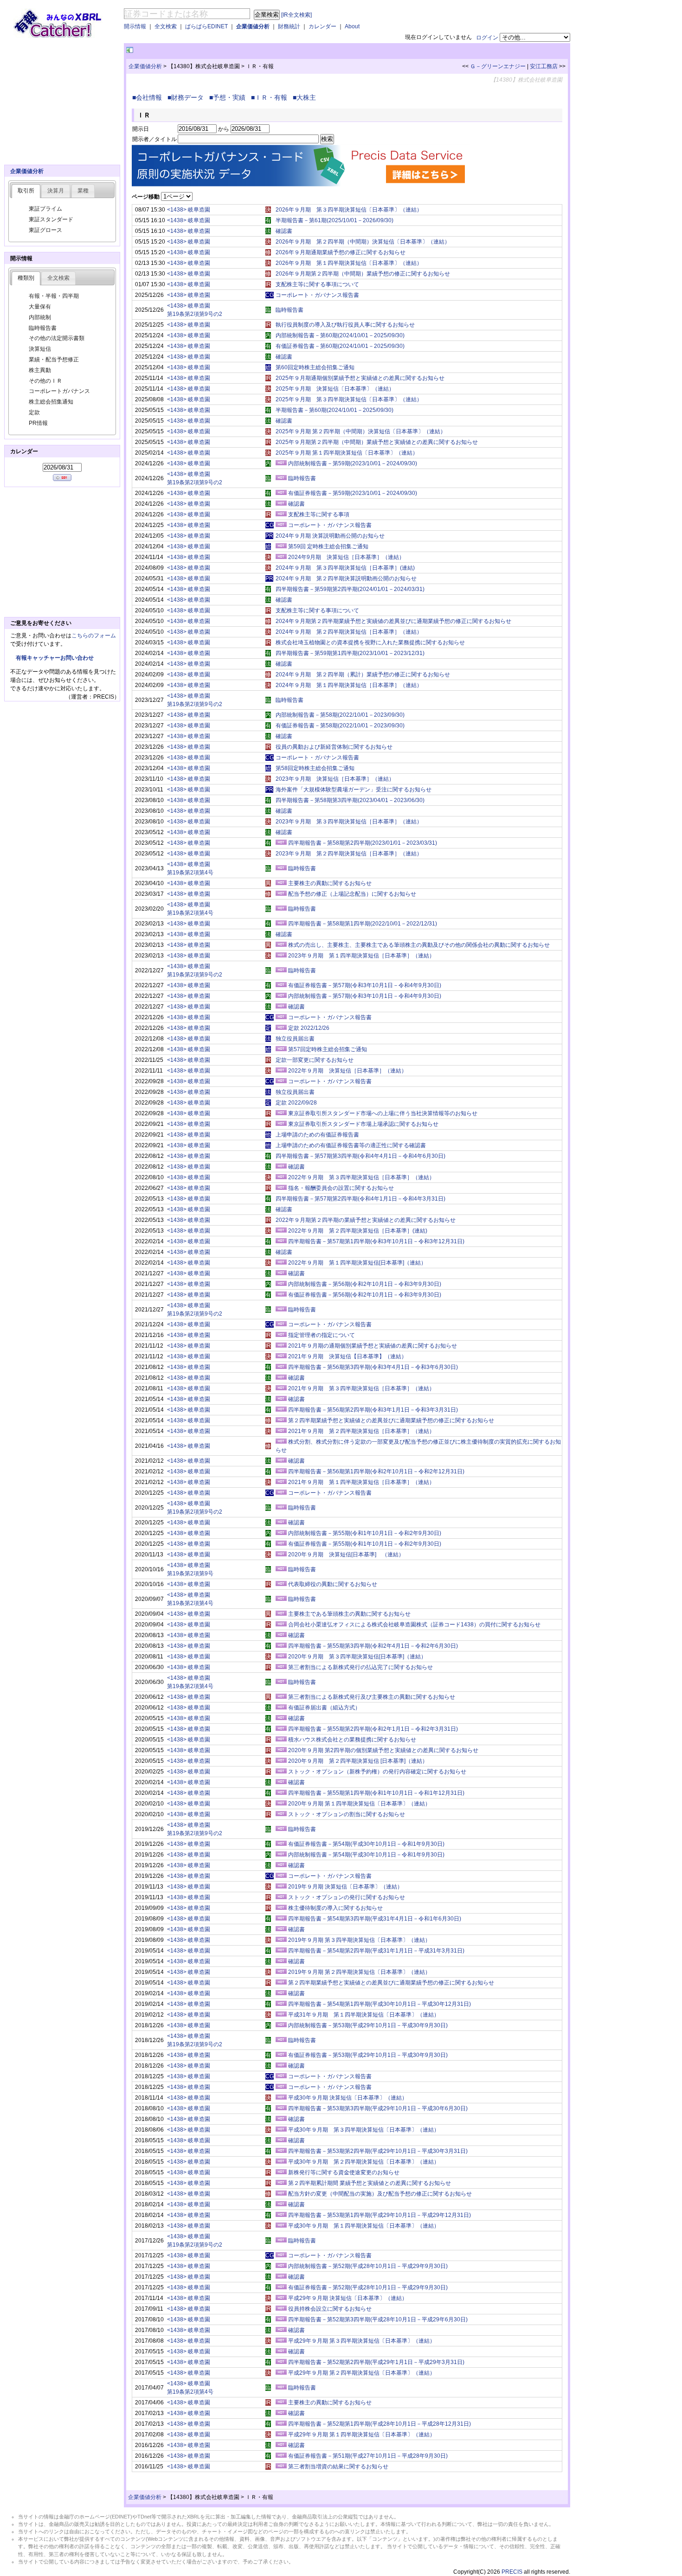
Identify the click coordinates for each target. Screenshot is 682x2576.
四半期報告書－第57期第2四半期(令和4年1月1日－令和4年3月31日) (360, 1199)
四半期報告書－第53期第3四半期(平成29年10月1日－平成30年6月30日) (378, 2108)
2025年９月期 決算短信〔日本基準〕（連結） (335, 389)
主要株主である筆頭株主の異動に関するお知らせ (349, 1614)
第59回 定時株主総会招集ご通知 (328, 546)
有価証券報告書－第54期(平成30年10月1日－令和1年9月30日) (366, 1844)
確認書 (284, 231)
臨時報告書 (290, 310)
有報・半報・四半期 (54, 296)
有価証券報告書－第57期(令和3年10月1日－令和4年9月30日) (365, 985)
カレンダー (322, 26)
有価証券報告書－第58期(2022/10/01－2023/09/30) (340, 726)
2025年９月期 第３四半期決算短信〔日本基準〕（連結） (349, 399)
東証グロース (45, 230)
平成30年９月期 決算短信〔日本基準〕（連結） (348, 2098)
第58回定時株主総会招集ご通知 (315, 768)
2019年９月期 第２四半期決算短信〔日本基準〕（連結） (359, 1972)
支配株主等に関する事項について (317, 284)
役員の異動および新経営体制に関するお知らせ (334, 747)
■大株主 (306, 97)
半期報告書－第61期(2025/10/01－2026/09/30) (335, 220)
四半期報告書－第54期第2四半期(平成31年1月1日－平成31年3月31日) (376, 1951)
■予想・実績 (229, 97)
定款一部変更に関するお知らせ (315, 1060)
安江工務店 (544, 66)
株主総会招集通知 (51, 402)
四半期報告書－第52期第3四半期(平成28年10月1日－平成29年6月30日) (378, 2319)
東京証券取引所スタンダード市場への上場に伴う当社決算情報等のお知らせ (383, 1113)
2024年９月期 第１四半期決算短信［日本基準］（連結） (349, 685)
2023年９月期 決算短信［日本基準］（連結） (335, 779)
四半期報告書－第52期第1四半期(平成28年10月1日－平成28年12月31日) (380, 2424)
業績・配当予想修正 (54, 360)
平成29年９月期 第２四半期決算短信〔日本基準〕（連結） (362, 2373)
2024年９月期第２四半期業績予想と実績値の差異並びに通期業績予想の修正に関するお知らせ (393, 621)
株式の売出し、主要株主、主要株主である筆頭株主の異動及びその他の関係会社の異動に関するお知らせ (419, 945)
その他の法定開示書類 (57, 338)
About (352, 26)
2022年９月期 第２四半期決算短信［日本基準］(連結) (358, 1231)
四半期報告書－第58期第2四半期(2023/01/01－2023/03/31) (363, 843)
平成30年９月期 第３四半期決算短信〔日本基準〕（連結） (364, 2130)
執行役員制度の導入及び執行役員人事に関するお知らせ (345, 325)
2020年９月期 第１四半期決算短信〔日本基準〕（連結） (359, 1804)
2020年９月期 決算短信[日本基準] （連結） (346, 1555)
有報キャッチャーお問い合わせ (55, 658)
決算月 (56, 191)
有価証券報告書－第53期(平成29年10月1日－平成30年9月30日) (368, 2055)
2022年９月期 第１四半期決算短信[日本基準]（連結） (357, 1263)
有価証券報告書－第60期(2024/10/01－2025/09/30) (340, 346)
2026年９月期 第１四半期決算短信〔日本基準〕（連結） (349, 263)
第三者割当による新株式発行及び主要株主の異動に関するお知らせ (372, 1697)
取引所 (26, 191)
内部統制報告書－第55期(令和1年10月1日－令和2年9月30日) (365, 1533)
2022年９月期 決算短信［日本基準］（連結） (347, 1071)
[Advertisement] (244, 50)
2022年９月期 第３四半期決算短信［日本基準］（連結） (361, 1177)
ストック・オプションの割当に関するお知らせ (347, 1814)
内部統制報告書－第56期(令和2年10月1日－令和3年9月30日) (365, 1284)
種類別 (26, 278)
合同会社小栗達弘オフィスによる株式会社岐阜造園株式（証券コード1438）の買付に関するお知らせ (414, 1625)
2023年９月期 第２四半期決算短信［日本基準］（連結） (349, 854)
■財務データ (187, 97)
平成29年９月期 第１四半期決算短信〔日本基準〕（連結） (362, 2435)
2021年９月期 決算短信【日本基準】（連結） (347, 1356)
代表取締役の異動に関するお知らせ (333, 1584)
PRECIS (512, 2572)
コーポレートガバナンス (59, 391)
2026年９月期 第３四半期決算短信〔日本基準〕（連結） (349, 210)
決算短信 (40, 349)
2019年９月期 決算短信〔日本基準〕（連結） (345, 1887)
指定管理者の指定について (322, 1335)
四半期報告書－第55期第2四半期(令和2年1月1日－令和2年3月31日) (373, 1729)
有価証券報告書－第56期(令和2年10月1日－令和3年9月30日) (365, 1295)
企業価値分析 (253, 26)
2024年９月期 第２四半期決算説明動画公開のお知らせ (346, 578)
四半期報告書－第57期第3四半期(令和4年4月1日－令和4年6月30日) (360, 1156)
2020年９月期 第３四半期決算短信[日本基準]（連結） (357, 1657)
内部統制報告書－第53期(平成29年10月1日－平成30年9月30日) (368, 2025)
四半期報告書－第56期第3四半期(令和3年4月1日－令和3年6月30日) (373, 1367)
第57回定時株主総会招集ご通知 (328, 1049)
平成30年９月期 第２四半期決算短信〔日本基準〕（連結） (364, 2162)
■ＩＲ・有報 (271, 97)
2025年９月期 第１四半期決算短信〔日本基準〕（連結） (347, 453)
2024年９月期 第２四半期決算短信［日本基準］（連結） (349, 632)
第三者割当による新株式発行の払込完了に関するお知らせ (360, 1667)
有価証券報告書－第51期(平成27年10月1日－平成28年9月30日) (368, 2456)
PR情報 (38, 423)
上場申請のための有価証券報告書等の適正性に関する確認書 (351, 1145)
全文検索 (166, 26)
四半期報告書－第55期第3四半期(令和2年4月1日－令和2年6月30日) (373, 1646)
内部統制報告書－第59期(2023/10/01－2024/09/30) (353, 463)
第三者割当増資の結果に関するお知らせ (338, 2467)
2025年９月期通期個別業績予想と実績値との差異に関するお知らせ (360, 378)
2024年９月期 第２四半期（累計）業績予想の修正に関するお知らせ (363, 675)
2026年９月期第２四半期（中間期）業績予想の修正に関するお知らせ (363, 274)
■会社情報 (149, 97)
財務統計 (289, 26)
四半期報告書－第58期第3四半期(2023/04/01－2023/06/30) (350, 800)
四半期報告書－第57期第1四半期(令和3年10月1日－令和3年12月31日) (376, 1241)
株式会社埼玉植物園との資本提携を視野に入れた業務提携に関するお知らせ (370, 642)
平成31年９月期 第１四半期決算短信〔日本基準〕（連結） (364, 2015)
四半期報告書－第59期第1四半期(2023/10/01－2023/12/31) (350, 653)
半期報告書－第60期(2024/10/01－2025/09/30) (335, 410)
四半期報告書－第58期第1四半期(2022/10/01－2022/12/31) (363, 924)
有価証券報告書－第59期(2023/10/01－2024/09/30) (353, 493)
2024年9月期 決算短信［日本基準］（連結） (346, 557)
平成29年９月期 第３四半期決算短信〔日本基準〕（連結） (362, 2341)
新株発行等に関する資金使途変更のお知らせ (344, 2172)
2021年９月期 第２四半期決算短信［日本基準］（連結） (361, 1431)
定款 (34, 412)
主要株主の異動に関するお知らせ (330, 883)
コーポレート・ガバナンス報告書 (317, 295)
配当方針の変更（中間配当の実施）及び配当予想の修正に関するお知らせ (380, 2194)
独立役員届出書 (295, 1039)
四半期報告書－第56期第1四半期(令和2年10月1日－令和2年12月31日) (376, 1471)
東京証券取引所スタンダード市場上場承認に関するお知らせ (363, 1124)
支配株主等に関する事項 (319, 514)
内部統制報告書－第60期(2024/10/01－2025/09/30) (340, 335)
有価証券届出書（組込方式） (324, 1708)
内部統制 (40, 317)
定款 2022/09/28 (296, 1103)
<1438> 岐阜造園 (189, 210)
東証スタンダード (51, 219)
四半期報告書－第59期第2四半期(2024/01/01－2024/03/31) (350, 589)
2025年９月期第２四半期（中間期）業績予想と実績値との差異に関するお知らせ (377, 442)
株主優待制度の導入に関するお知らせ (335, 1908)
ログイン (487, 38)
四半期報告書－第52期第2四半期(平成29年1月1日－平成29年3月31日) (376, 2362)
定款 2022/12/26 (309, 1028)
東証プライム (45, 209)
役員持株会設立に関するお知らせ (330, 2309)
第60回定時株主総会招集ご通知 (315, 367)
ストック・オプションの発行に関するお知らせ (347, 1897)
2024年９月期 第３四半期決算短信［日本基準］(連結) (345, 568)
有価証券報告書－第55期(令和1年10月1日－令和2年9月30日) (365, 1544)
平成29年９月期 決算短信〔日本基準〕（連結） (348, 2298)
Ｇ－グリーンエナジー (498, 66)
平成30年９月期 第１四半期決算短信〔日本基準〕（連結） (364, 2226)
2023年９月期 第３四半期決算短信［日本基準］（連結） (349, 822)
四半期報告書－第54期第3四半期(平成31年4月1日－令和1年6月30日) (375, 1919)
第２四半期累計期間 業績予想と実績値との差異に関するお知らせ (370, 2183)
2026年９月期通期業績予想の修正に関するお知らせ (341, 252)
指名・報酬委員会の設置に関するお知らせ (341, 1188)
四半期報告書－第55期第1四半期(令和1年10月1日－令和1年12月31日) (376, 1793)
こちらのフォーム (94, 636)
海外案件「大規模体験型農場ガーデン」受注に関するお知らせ (354, 790)
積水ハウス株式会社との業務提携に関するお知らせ (352, 1740)
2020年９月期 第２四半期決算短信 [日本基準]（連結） (358, 1761)
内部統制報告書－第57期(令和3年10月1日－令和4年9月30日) (365, 996)
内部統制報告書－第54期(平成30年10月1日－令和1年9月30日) (366, 1855)
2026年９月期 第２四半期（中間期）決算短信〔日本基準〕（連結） (363, 242)
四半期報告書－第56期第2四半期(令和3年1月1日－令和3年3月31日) (373, 1410)
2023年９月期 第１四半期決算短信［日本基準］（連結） (361, 956)
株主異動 (40, 370)
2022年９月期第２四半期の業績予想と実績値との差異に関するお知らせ (366, 1220)
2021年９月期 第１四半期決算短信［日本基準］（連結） (361, 1482)
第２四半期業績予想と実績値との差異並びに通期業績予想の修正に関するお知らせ (391, 1420)
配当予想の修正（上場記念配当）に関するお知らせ (352, 894)
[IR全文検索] (296, 15)
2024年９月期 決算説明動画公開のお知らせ (330, 536)
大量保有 (40, 307)
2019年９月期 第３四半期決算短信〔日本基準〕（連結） (359, 1940)
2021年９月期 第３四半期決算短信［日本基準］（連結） (361, 1388)
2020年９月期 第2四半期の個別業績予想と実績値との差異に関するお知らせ (383, 1750)
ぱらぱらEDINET (206, 26)
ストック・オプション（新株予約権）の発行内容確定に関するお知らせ (377, 1772)
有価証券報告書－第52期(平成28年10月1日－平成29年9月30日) (368, 2287)
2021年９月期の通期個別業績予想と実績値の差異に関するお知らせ (373, 1346)
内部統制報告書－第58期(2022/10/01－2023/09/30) (340, 715)
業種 (83, 191)
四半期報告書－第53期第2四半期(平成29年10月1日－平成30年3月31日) (378, 2151)
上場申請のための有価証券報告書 (317, 1135)
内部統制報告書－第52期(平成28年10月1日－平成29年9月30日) (368, 2266)
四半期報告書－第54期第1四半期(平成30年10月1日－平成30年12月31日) (380, 2004)
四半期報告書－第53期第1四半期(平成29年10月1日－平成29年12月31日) (380, 2215)
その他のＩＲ (45, 381)
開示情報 (135, 26)
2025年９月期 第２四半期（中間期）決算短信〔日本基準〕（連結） (361, 431)
